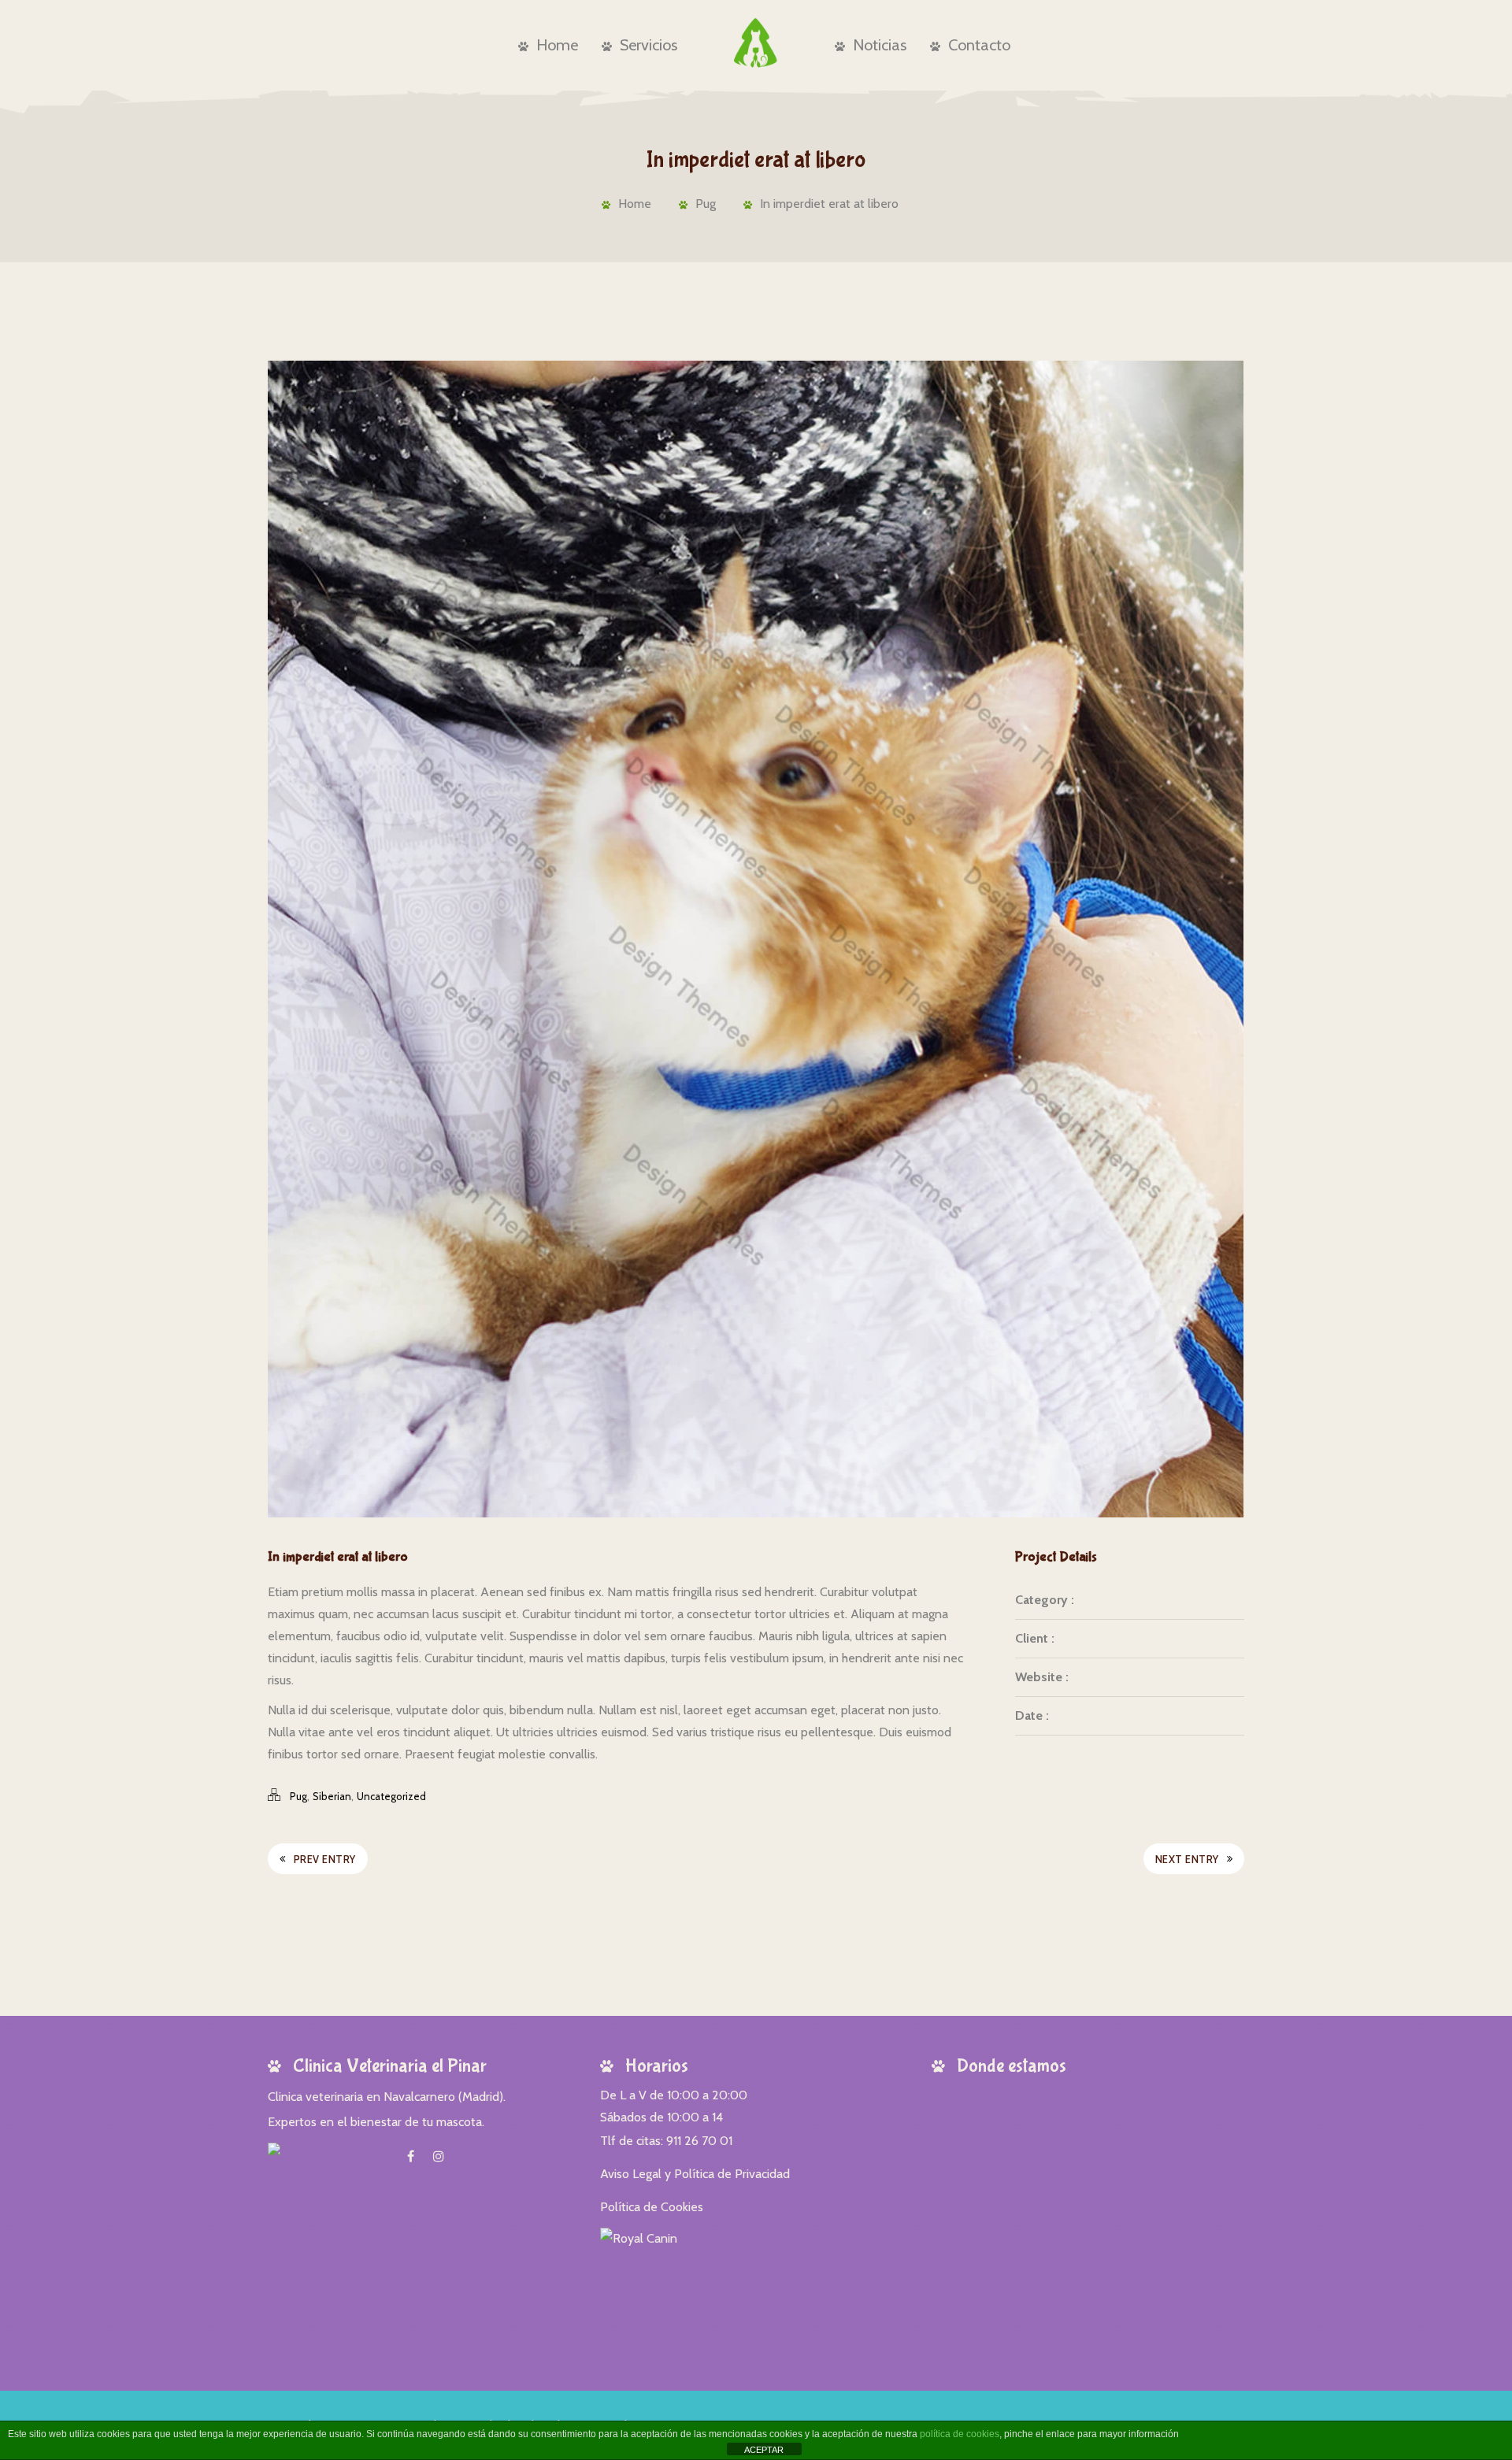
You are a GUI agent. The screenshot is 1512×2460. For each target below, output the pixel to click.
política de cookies (960, 2434)
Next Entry (1187, 1859)
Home (557, 45)
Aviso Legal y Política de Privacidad (695, 2174)
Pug (706, 204)
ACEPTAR (764, 2450)
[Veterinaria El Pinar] (756, 43)
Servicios (649, 45)
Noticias (880, 45)
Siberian (332, 1796)
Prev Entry (325, 1859)
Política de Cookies (652, 2207)
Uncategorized (391, 1796)
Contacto (979, 45)
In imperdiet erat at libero (829, 204)
